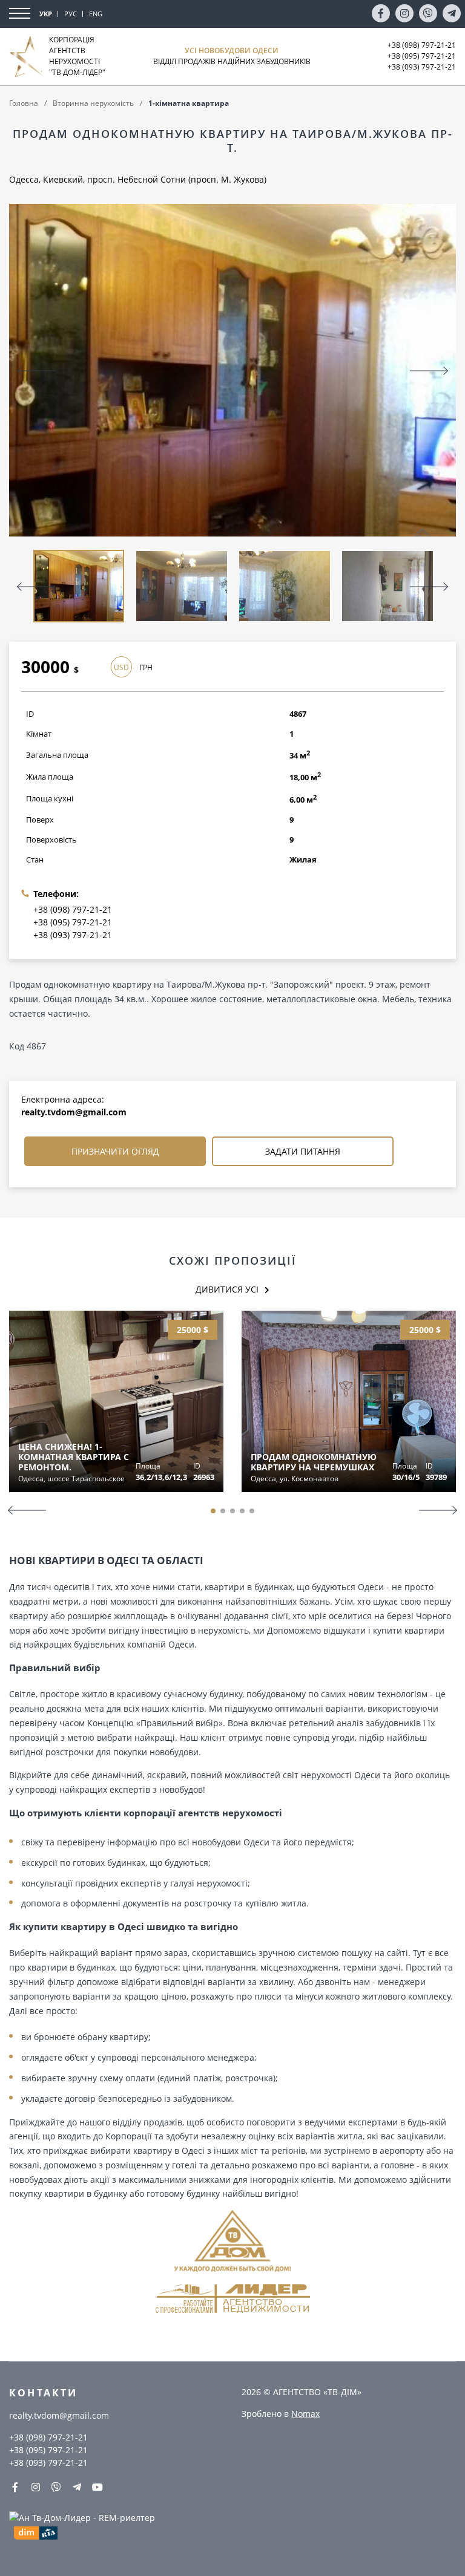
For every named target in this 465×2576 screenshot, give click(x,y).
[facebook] (381, 13)
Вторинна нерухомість (93, 103)
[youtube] (97, 2487)
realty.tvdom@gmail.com (74, 1112)
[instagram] (404, 13)
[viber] (428, 13)
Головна (24, 103)
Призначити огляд (115, 1151)
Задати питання (303, 1151)
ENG (96, 14)
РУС (71, 14)
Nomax (305, 2414)
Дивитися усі (227, 1289)
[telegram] (452, 13)
